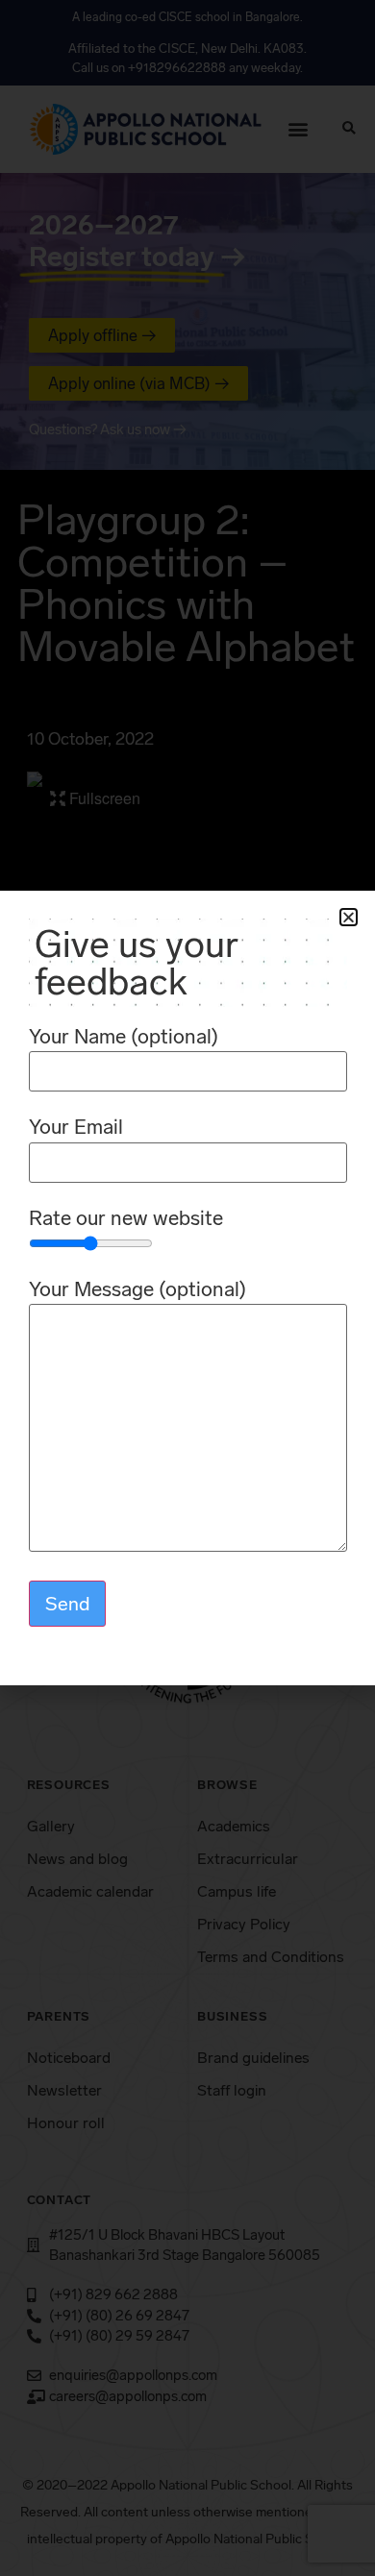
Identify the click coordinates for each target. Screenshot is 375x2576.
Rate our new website (126, 1219)
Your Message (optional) (137, 1290)
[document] (187, 1288)
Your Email (76, 1128)
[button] (349, 917)
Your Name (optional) (124, 1037)
